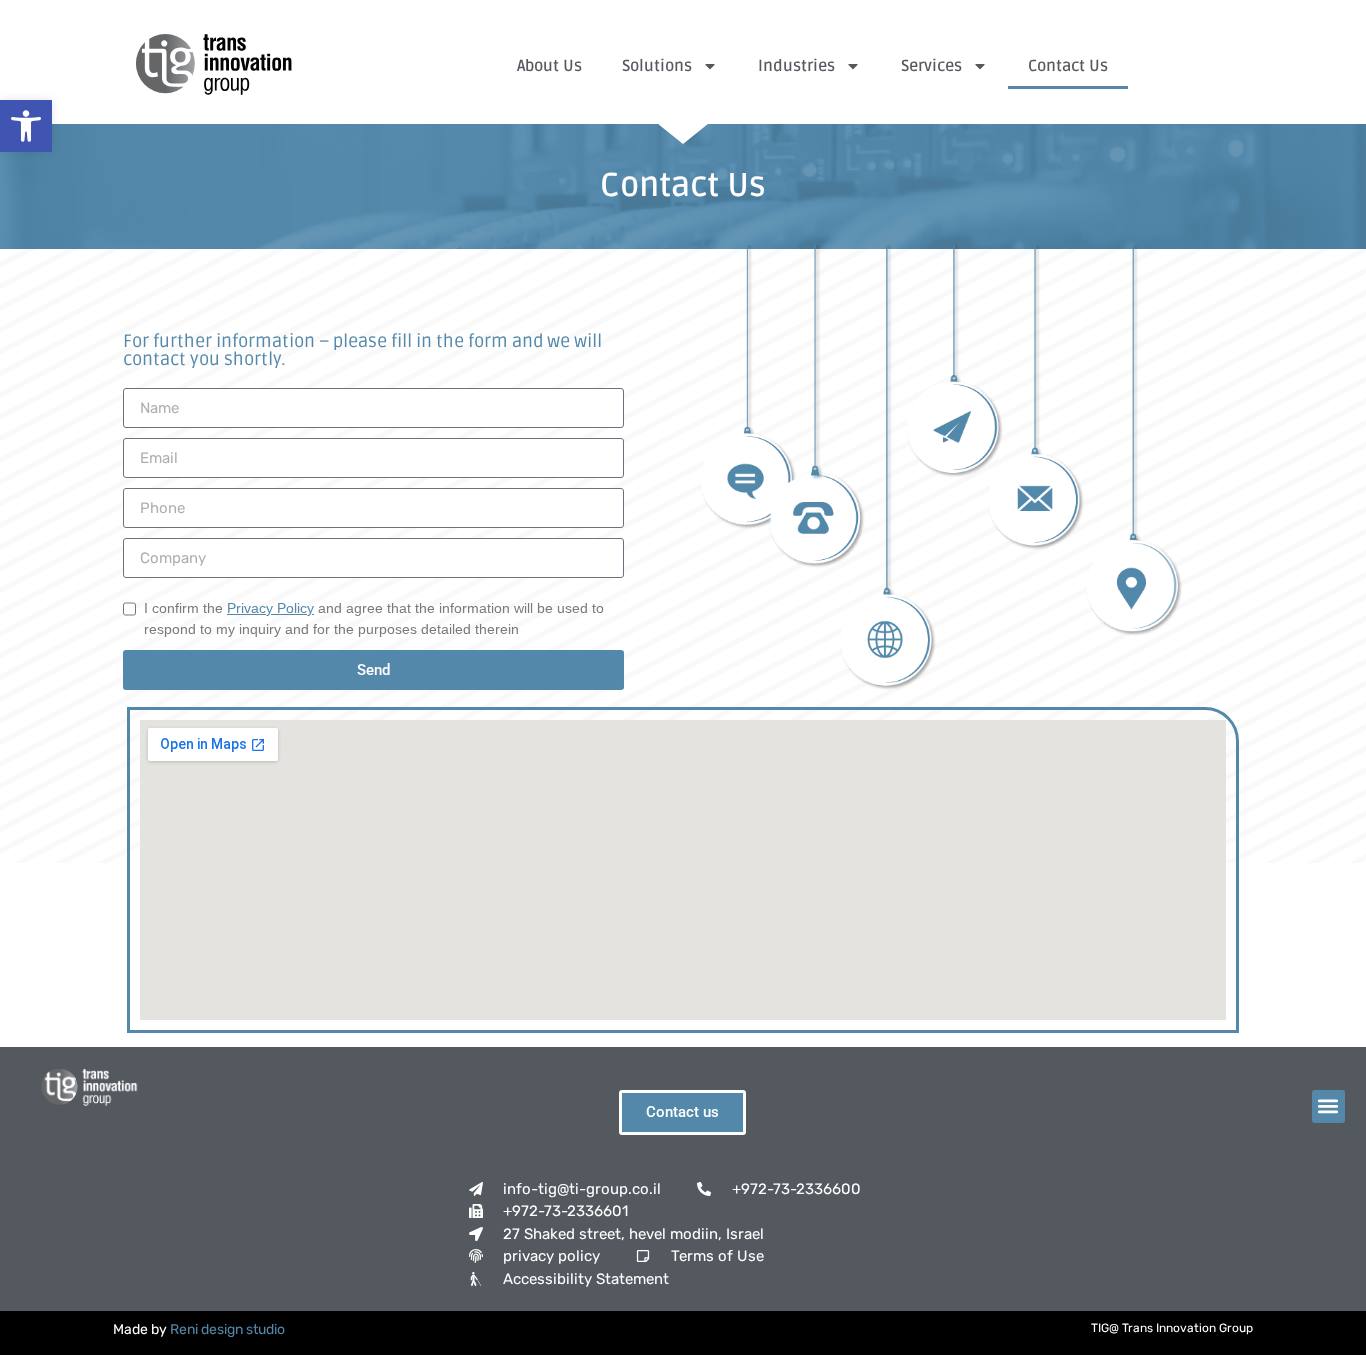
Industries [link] (796, 66)
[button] (1328, 1106)
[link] (26, 126)
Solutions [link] (657, 66)
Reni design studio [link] (227, 1329)
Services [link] (931, 66)
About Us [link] (549, 66)
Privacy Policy (270, 608)
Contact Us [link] (1068, 66)
